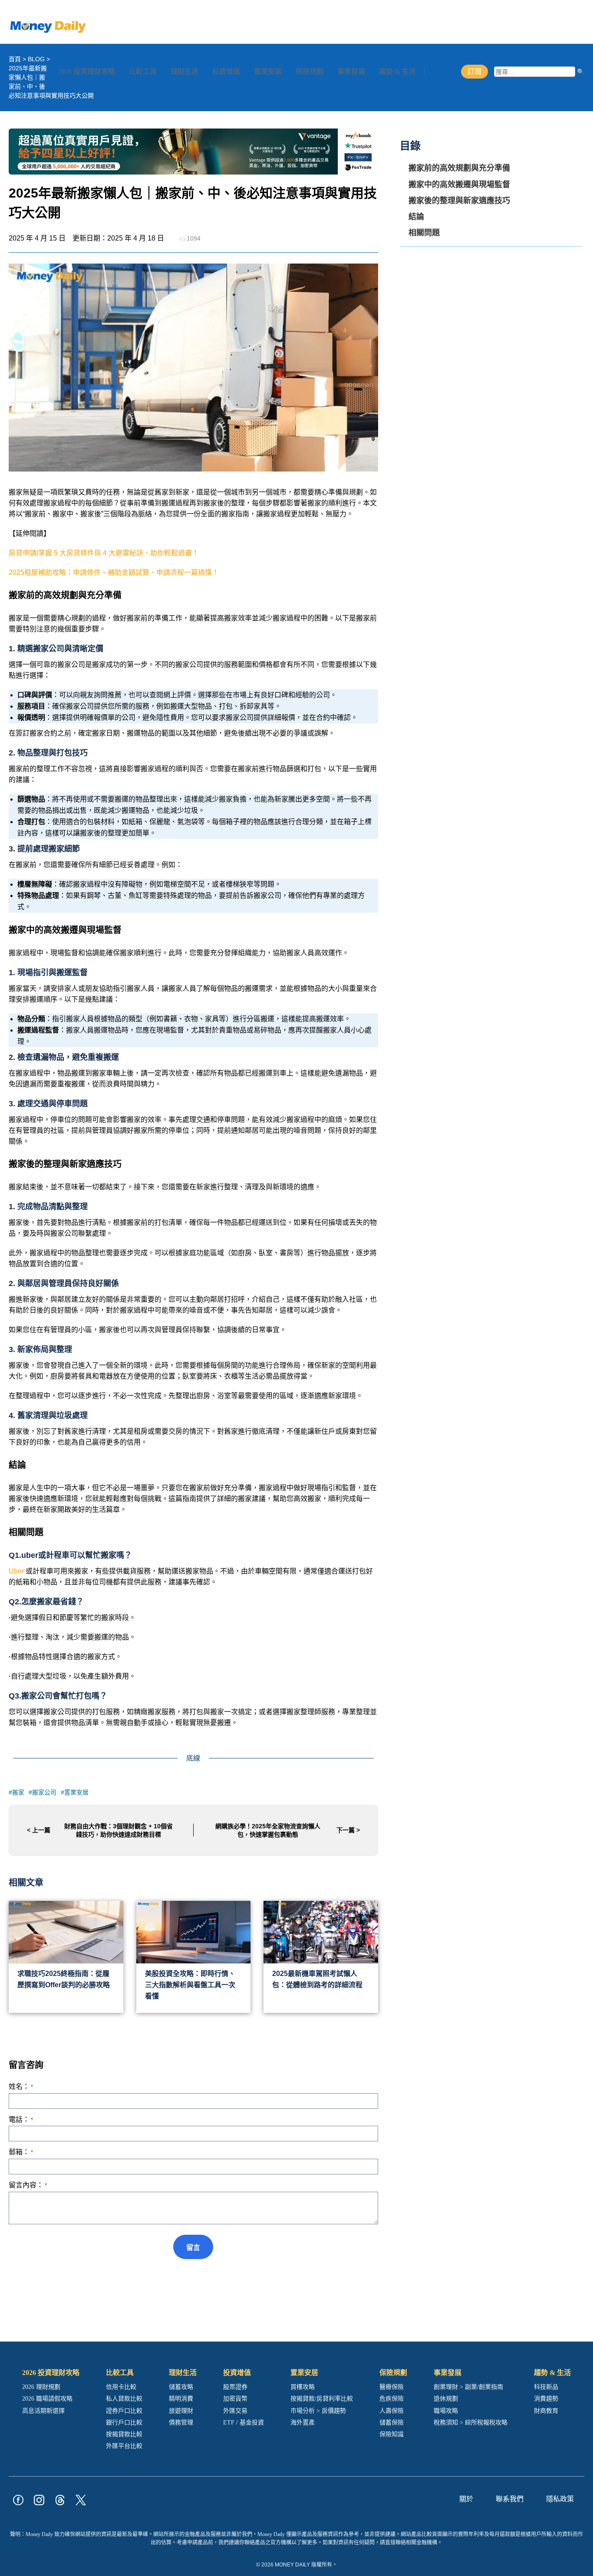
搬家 (18, 1792)
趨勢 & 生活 (397, 71)
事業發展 (351, 71)
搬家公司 (44, 1792)
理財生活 (184, 71)
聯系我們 (510, 2499)
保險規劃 (310, 71)
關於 (466, 2499)
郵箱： (21, 2152)
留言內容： (28, 2185)
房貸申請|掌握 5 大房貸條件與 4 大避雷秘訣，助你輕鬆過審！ (104, 553)
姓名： (21, 2086)
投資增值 (226, 71)
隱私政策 (560, 2499)
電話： (21, 2119)
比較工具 (143, 71)
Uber (16, 1571)
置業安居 (268, 71)
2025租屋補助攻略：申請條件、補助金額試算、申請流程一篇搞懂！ (114, 572)
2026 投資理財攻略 (86, 71)
